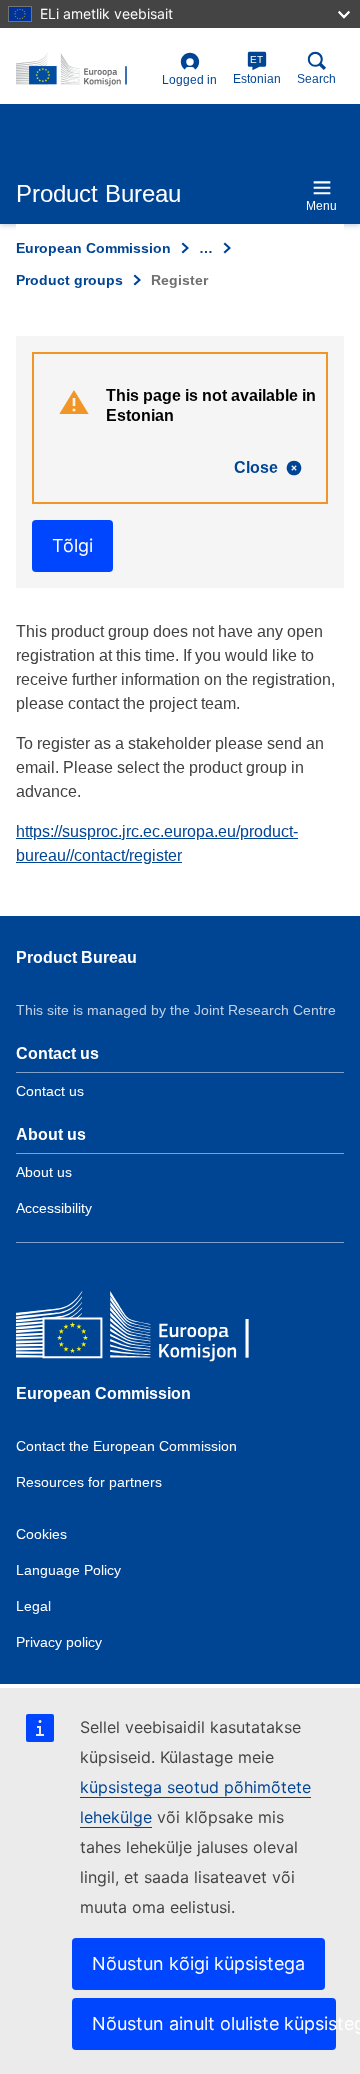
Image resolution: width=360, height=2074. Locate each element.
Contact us (50, 1091)
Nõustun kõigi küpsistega (198, 1963)
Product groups (69, 280)
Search (316, 79)
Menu (321, 206)
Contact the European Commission (126, 1446)
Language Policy (68, 1570)
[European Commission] (161, 1329)
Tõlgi (72, 545)
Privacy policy (59, 1642)
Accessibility (54, 1208)
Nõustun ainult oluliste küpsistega (214, 2023)
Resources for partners (89, 1482)
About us (44, 1172)
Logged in (189, 80)
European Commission (93, 248)
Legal (33, 1606)
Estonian (257, 70)
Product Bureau (76, 957)
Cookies (41, 1534)
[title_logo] (85, 70)
